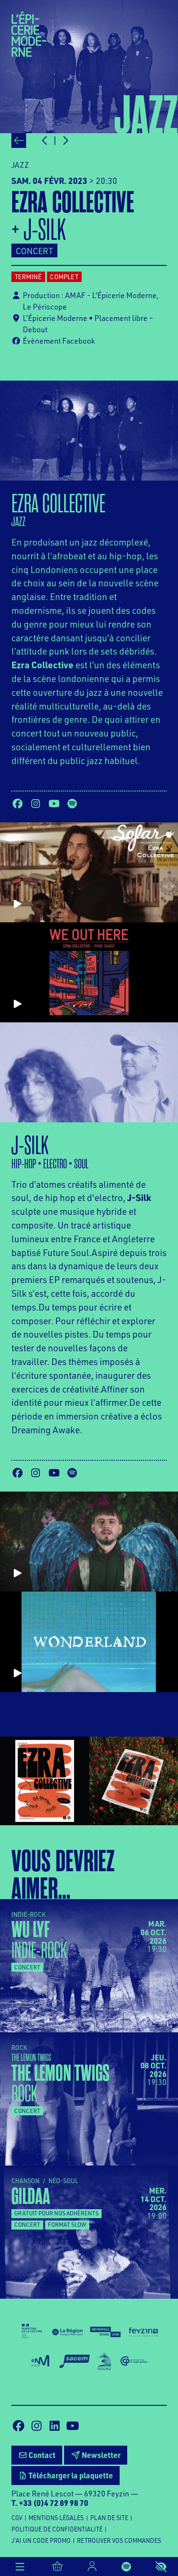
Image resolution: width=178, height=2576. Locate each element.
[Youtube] (54, 804)
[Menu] (20, 2567)
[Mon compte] (92, 2567)
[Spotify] (72, 804)
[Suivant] (65, 141)
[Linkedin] (55, 2426)
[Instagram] (36, 804)
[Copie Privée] (134, 2361)
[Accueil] (29, 33)
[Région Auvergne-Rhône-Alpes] (67, 2331)
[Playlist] (126, 2567)
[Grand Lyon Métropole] (105, 2331)
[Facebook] (18, 804)
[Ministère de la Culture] (32, 2331)
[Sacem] (75, 2361)
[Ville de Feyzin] (143, 2331)
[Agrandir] (45, 1781)
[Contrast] (161, 2567)
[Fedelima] (104, 2361)
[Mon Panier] (58, 2567)
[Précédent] (19, 141)
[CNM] (41, 2361)
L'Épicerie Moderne (55, 318)
